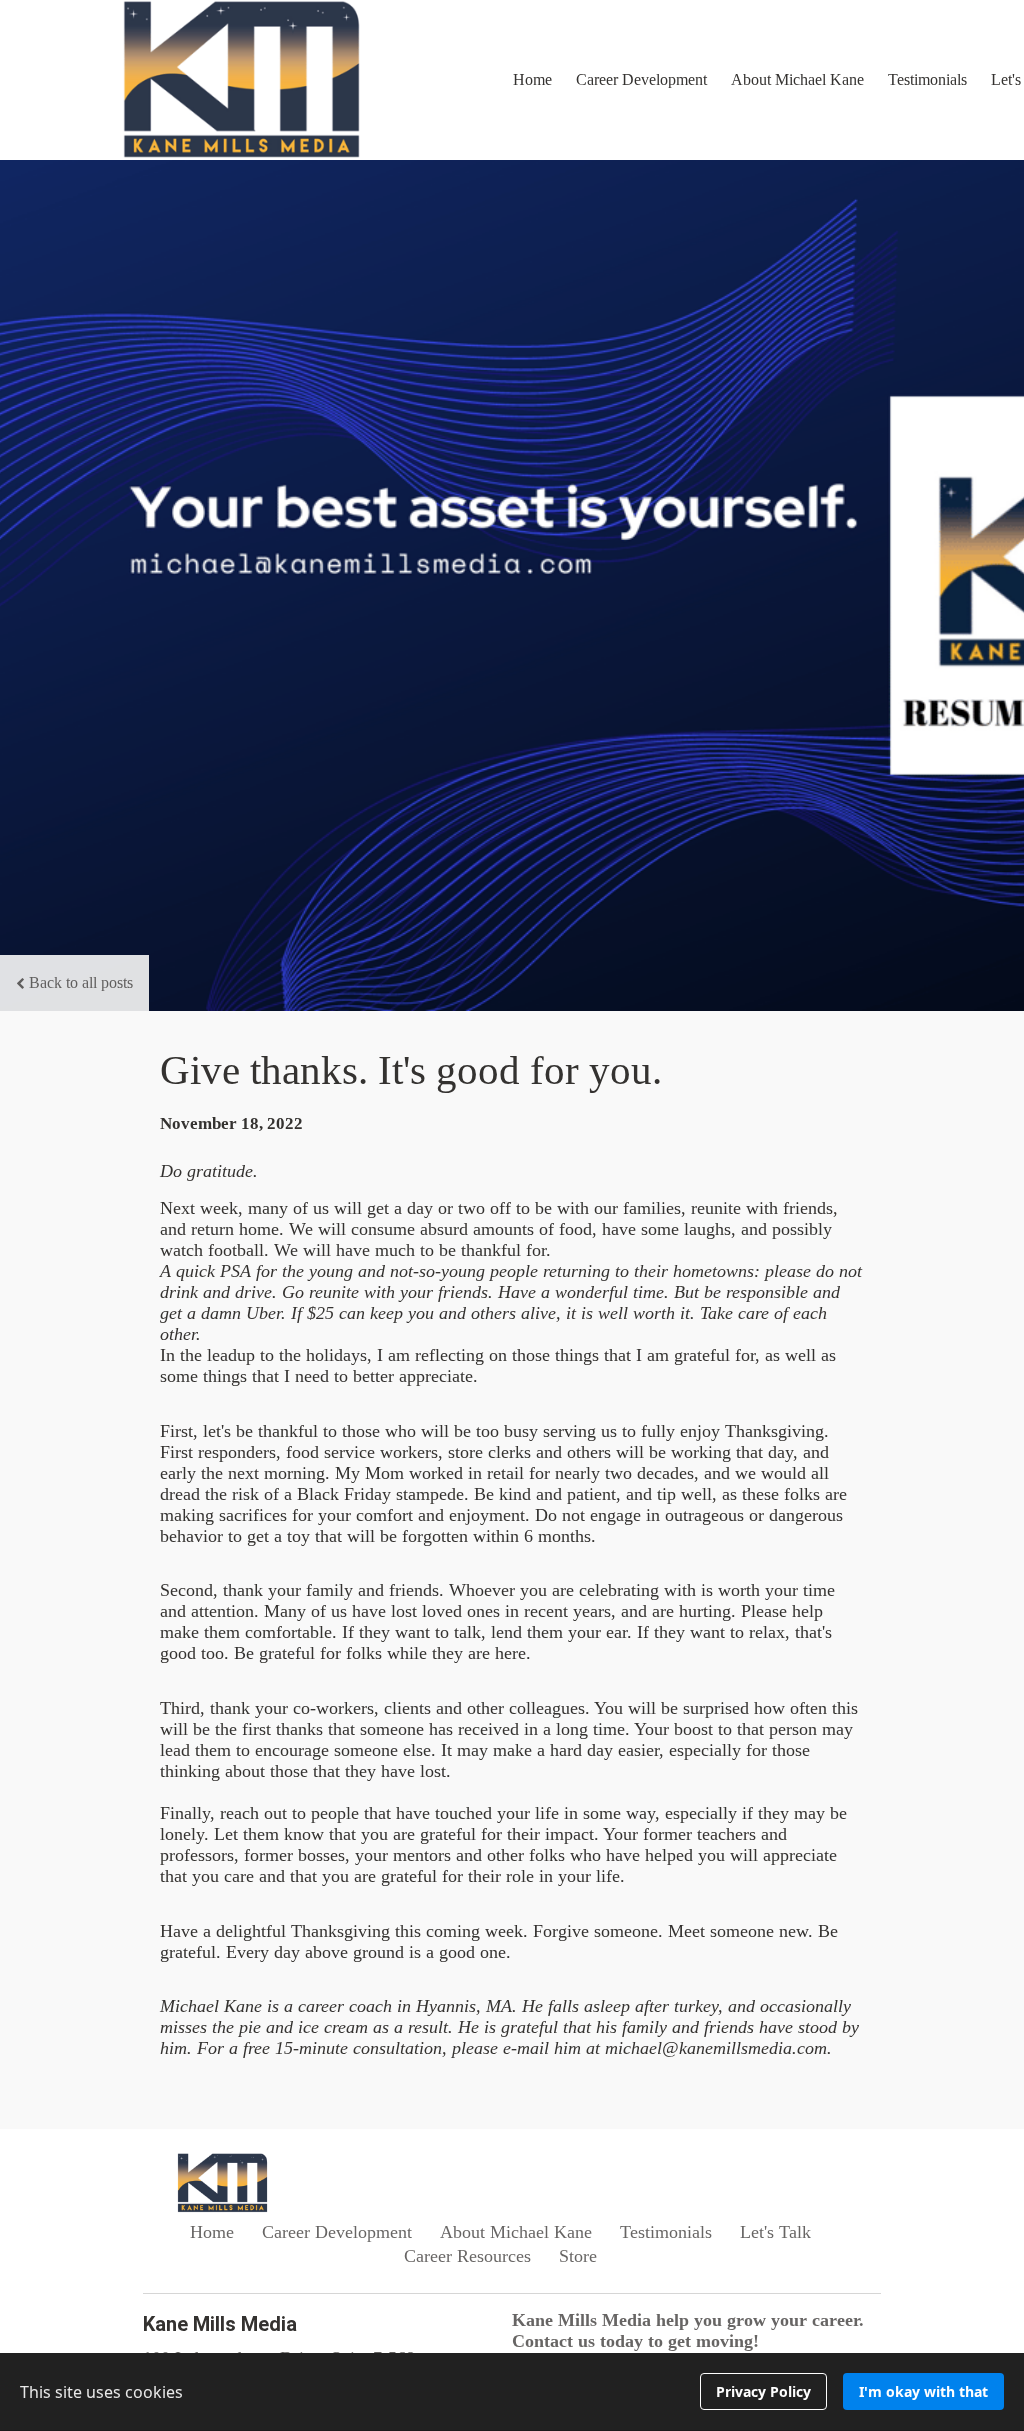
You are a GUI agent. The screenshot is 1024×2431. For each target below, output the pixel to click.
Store (578, 2256)
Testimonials (927, 79)
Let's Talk (775, 2232)
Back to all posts (81, 982)
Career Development (641, 79)
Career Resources (467, 2256)
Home (532, 79)
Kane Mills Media (220, 2324)
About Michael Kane (797, 79)
